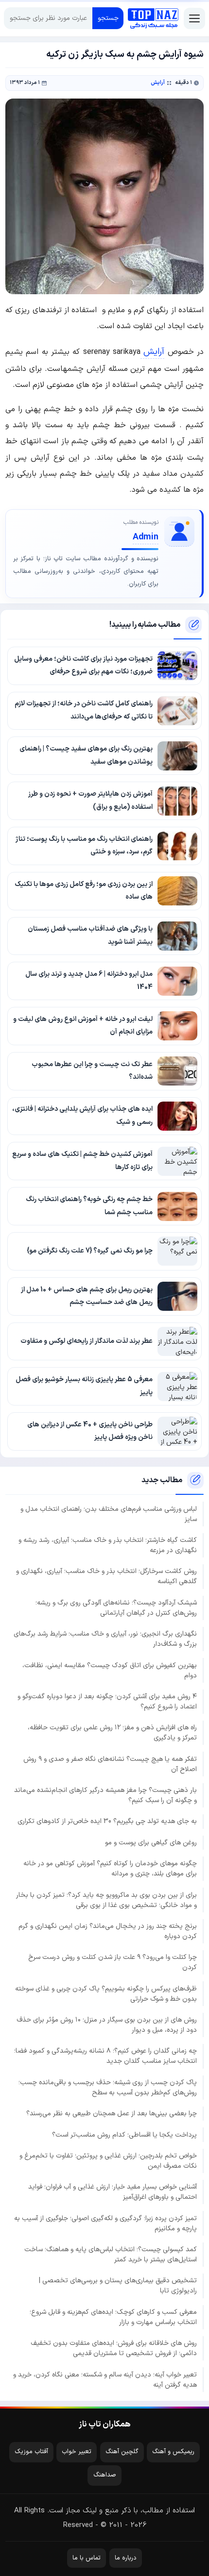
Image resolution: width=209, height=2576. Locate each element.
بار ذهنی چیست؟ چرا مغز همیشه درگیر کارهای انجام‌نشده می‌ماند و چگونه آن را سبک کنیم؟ (105, 1795)
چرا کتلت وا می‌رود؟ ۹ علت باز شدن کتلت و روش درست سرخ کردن (113, 1962)
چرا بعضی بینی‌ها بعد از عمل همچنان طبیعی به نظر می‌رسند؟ (112, 2114)
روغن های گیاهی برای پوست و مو (151, 1843)
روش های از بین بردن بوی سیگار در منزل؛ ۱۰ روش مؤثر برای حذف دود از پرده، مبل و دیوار (107, 2025)
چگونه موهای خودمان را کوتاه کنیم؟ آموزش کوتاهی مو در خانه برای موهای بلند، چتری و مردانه (110, 1869)
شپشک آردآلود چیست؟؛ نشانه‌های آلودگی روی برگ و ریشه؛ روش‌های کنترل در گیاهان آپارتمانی (116, 1608)
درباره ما (126, 2558)
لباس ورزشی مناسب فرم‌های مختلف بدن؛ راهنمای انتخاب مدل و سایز (109, 1514)
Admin (146, 537)
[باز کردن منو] (194, 18)
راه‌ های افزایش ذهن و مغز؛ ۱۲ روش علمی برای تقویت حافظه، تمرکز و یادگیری (112, 1733)
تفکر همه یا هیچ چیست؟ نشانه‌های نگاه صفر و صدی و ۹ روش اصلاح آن (110, 1764)
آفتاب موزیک (31, 2452)
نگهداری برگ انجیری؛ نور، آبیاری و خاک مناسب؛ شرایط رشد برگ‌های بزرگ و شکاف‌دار (105, 1639)
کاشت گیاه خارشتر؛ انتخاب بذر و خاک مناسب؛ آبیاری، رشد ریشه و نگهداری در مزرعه (108, 1545)
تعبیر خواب (77, 2452)
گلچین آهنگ (122, 2452)
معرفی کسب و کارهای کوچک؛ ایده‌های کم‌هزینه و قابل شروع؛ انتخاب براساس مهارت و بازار (113, 2317)
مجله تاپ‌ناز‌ (153, 18)
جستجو (108, 18)
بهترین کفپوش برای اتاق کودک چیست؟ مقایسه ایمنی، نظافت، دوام (110, 1671)
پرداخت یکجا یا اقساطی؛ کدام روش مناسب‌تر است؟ (124, 2135)
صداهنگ (105, 2475)
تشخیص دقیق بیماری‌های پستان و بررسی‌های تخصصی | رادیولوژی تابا (118, 2286)
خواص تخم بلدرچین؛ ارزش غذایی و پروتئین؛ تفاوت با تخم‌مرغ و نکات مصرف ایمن (108, 2161)
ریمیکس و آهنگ (173, 2452)
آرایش (158, 83)
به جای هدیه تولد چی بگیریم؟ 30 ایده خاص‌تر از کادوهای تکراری (107, 1821)
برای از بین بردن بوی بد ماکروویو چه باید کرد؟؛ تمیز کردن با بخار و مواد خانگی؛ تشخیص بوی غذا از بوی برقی (106, 1900)
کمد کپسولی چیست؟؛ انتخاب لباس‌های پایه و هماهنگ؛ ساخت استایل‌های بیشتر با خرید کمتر (111, 2255)
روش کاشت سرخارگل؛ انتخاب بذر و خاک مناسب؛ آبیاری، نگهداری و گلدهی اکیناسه (106, 1576)
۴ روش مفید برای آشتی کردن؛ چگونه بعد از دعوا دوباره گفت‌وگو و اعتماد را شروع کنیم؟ (107, 1702)
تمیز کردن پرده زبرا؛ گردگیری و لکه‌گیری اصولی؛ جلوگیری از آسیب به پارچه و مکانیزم (105, 2224)
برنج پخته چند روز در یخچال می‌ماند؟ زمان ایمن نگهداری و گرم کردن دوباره (108, 1931)
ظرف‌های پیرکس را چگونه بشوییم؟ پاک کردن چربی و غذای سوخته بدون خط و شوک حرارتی (106, 1994)
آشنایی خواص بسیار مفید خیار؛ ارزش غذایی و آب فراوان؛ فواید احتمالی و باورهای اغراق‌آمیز (113, 2192)
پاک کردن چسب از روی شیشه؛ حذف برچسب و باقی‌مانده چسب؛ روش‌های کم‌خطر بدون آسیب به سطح (108, 2088)
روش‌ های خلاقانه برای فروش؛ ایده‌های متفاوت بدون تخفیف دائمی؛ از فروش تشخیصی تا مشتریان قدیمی (114, 2348)
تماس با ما (87, 2558)
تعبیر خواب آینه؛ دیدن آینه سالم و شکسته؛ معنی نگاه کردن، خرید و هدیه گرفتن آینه (105, 2380)
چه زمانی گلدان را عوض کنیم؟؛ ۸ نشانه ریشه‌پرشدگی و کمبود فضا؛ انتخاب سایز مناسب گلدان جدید (105, 2056)
